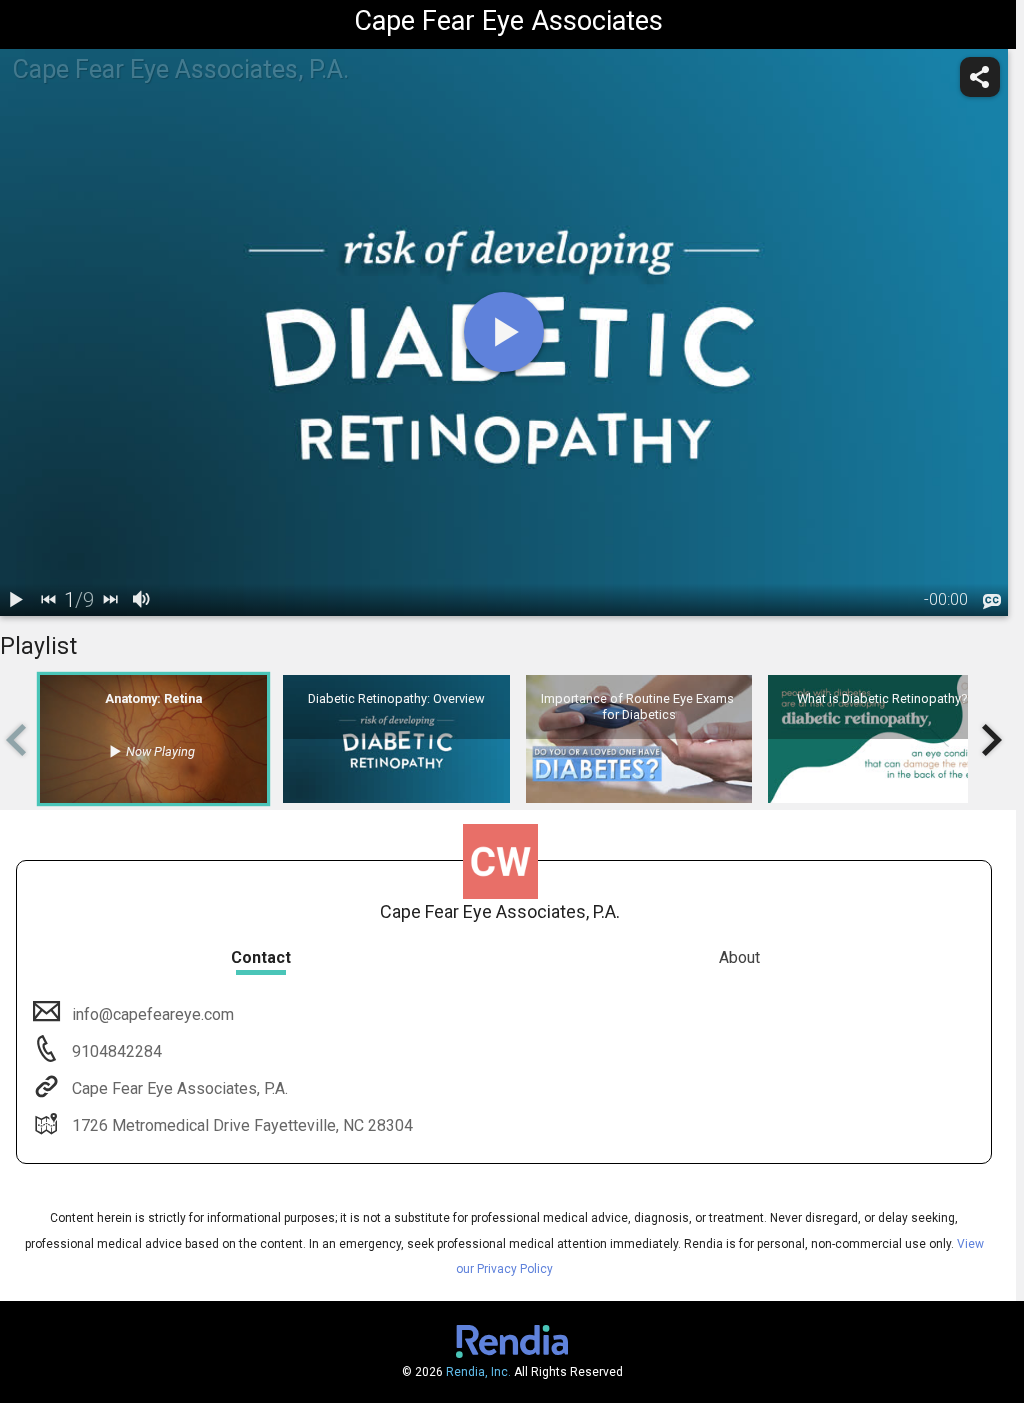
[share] (980, 77)
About (739, 957)
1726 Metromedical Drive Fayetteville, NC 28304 (242, 1125)
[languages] (992, 601)
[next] (110, 600)
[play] (504, 332)
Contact (261, 957)
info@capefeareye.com (153, 1014)
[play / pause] (16, 600)
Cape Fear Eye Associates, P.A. (180, 1088)
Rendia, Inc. (478, 1372)
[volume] (142, 600)
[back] (48, 600)
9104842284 (115, 1051)
